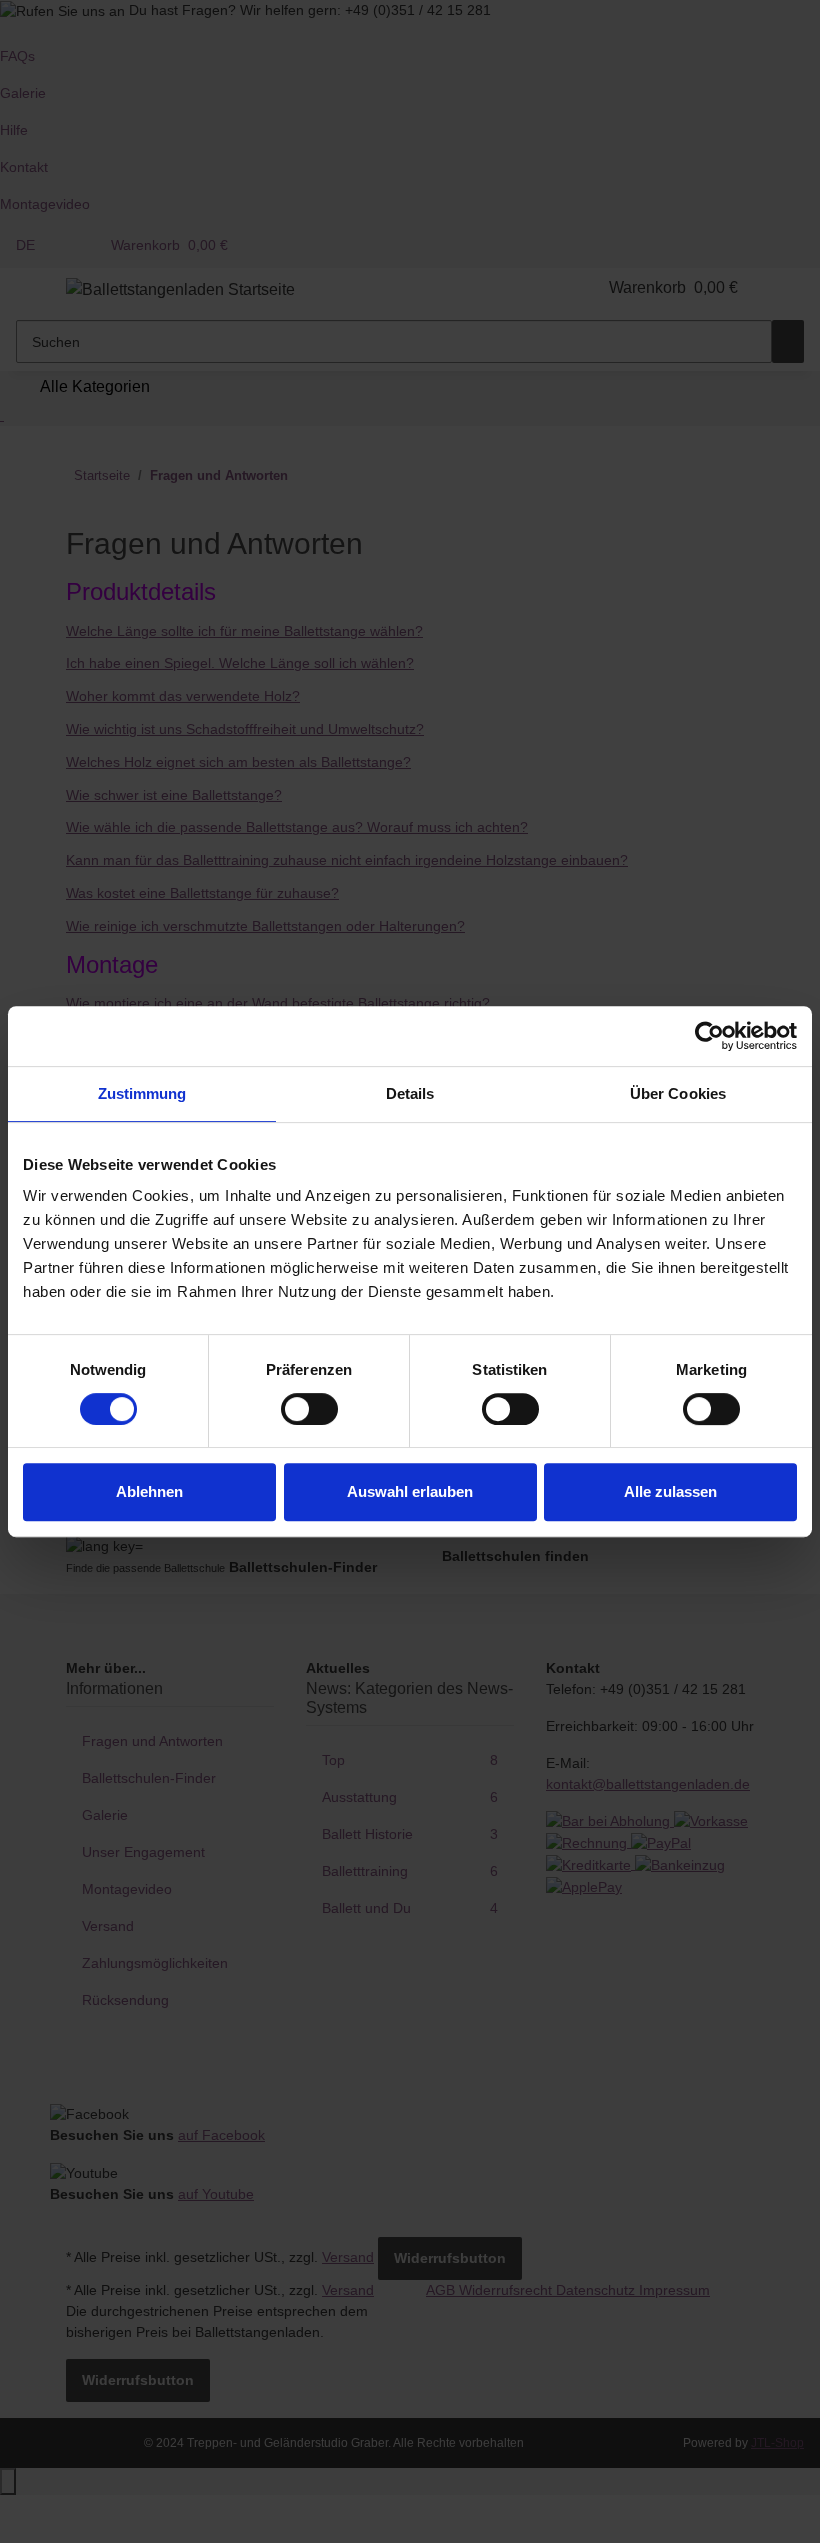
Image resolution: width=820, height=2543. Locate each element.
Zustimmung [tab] (142, 1093)
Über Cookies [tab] (678, 1093)
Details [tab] (410, 1093)
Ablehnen (149, 1491)
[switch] (309, 1409)
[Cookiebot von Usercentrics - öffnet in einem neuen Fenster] (709, 1036)
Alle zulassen (670, 1491)
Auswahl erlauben (410, 1491)
